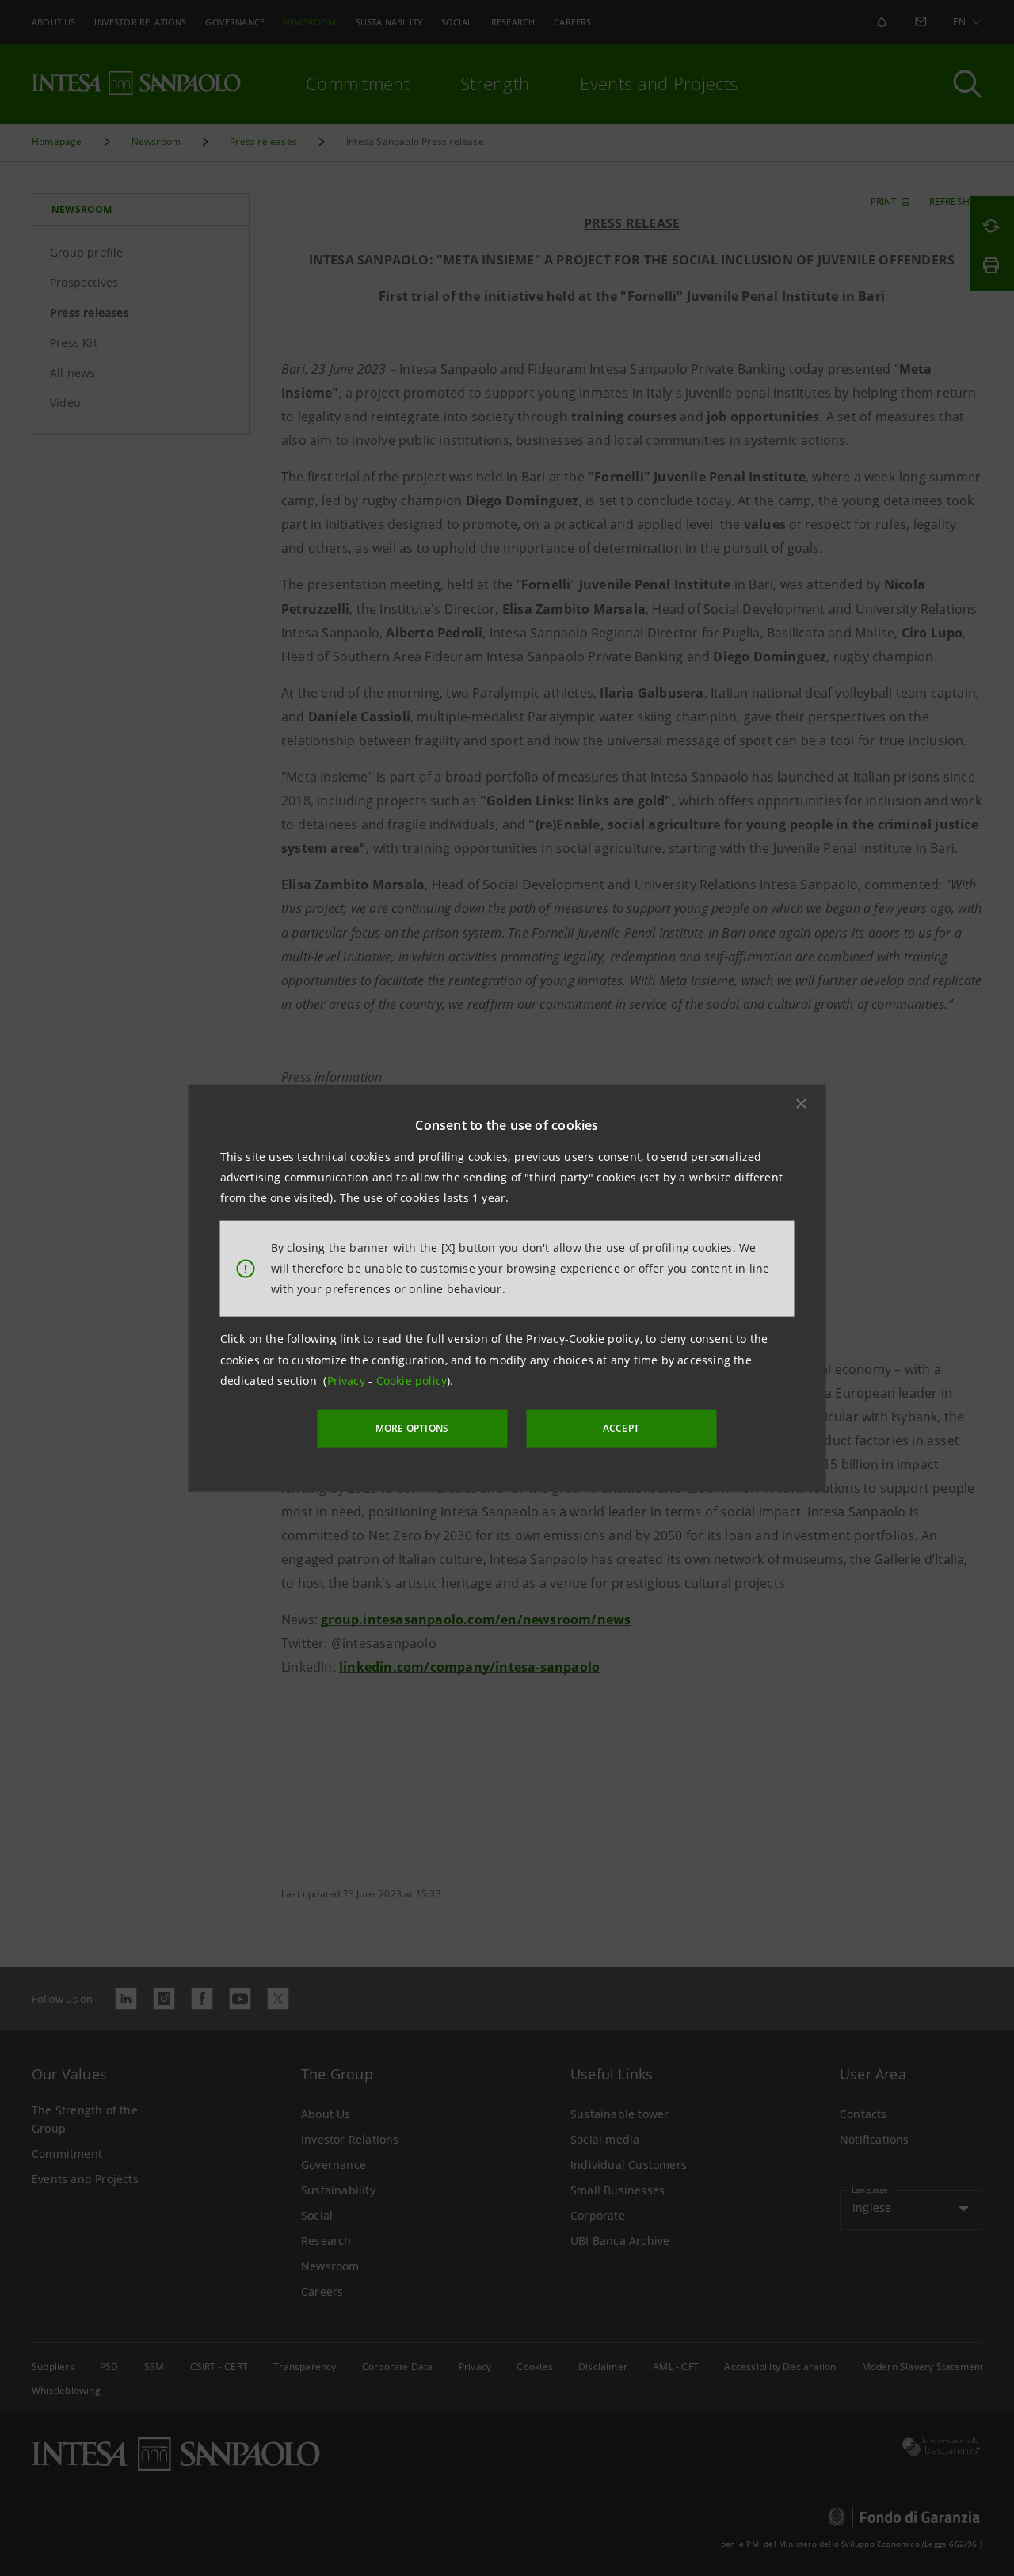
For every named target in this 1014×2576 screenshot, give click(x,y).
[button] (802, 1103)
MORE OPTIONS (412, 1428)
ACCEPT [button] (621, 1428)
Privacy (348, 1381)
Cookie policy (412, 1381)
